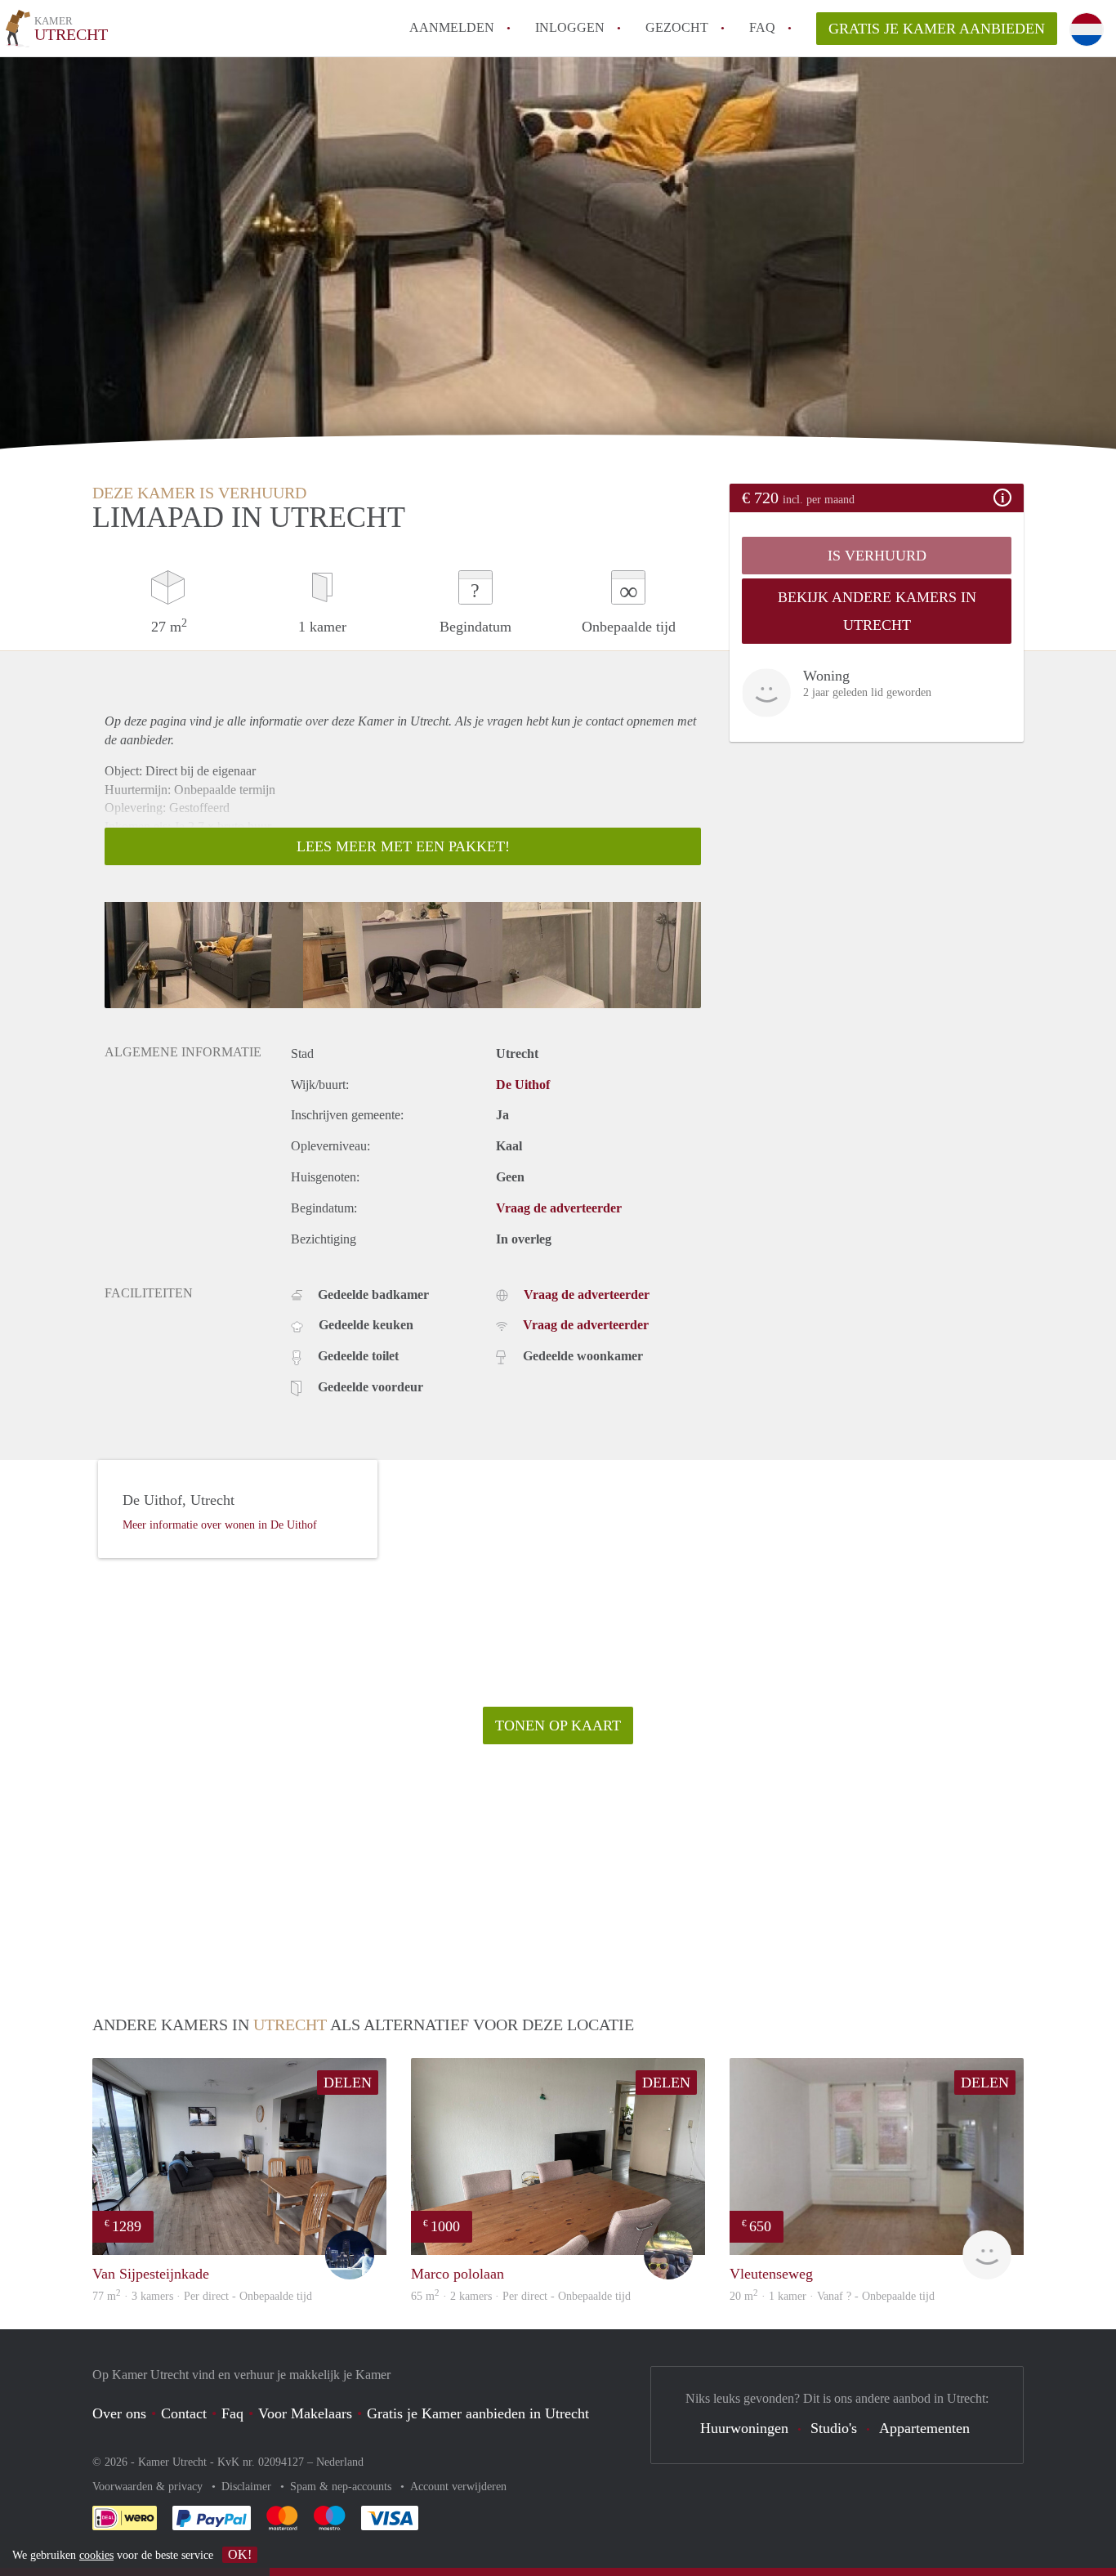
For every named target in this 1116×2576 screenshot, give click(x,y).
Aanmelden (452, 27)
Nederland (340, 2462)
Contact (184, 2413)
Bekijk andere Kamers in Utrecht (877, 611)
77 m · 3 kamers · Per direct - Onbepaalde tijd (202, 2296)
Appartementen (924, 2428)
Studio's (834, 2428)
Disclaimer (248, 2487)
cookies (96, 2555)
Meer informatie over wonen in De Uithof (220, 1525)
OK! (240, 2554)
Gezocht (677, 27)
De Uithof (523, 1085)
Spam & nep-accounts (342, 2487)
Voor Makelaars (305, 2413)
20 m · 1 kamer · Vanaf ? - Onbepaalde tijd (832, 2296)
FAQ (762, 27)
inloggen (570, 27)
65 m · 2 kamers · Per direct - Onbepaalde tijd (521, 2296)
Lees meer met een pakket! (403, 846)
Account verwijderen (458, 2487)
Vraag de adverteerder (559, 1208)
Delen (348, 2083)
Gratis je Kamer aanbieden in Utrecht (478, 2413)
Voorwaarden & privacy (149, 2487)
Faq (232, 2413)
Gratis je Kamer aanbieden (937, 29)
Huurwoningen (744, 2428)
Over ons (119, 2413)
